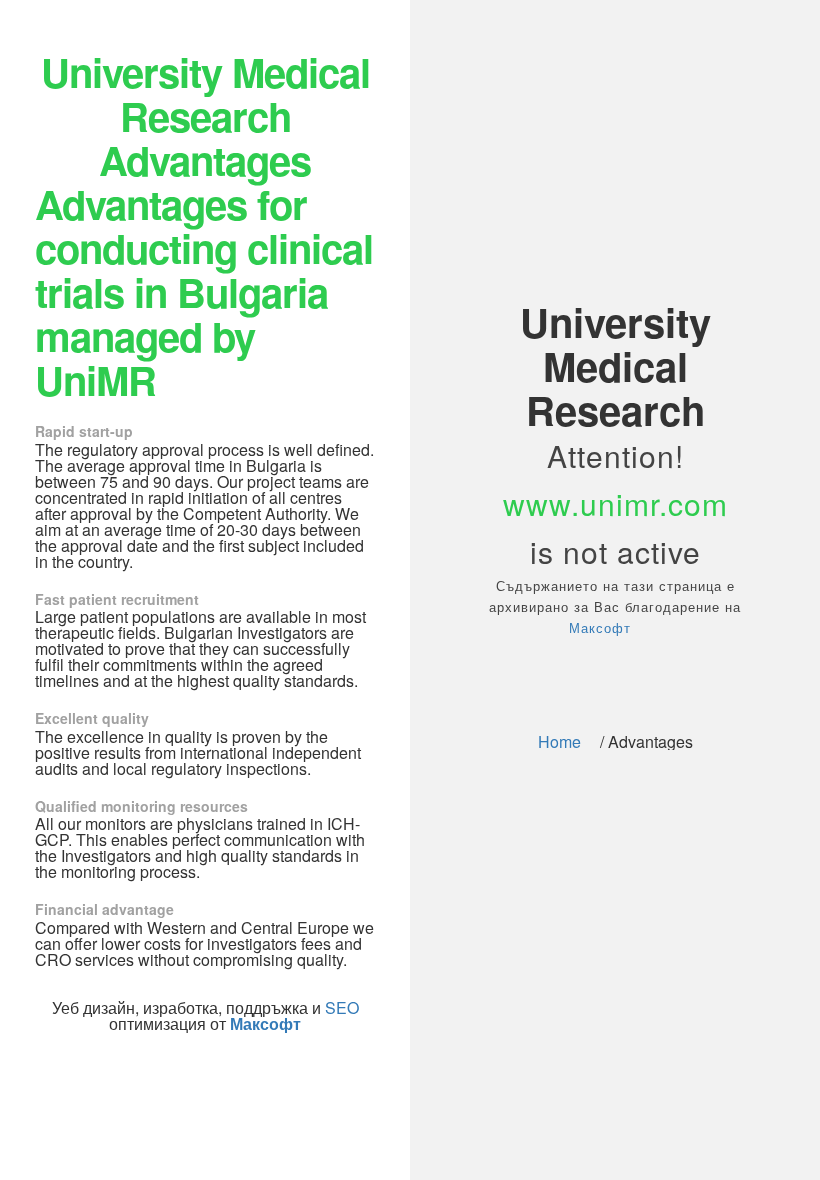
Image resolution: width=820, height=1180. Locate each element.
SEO (342, 1007)
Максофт (600, 627)
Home (559, 742)
